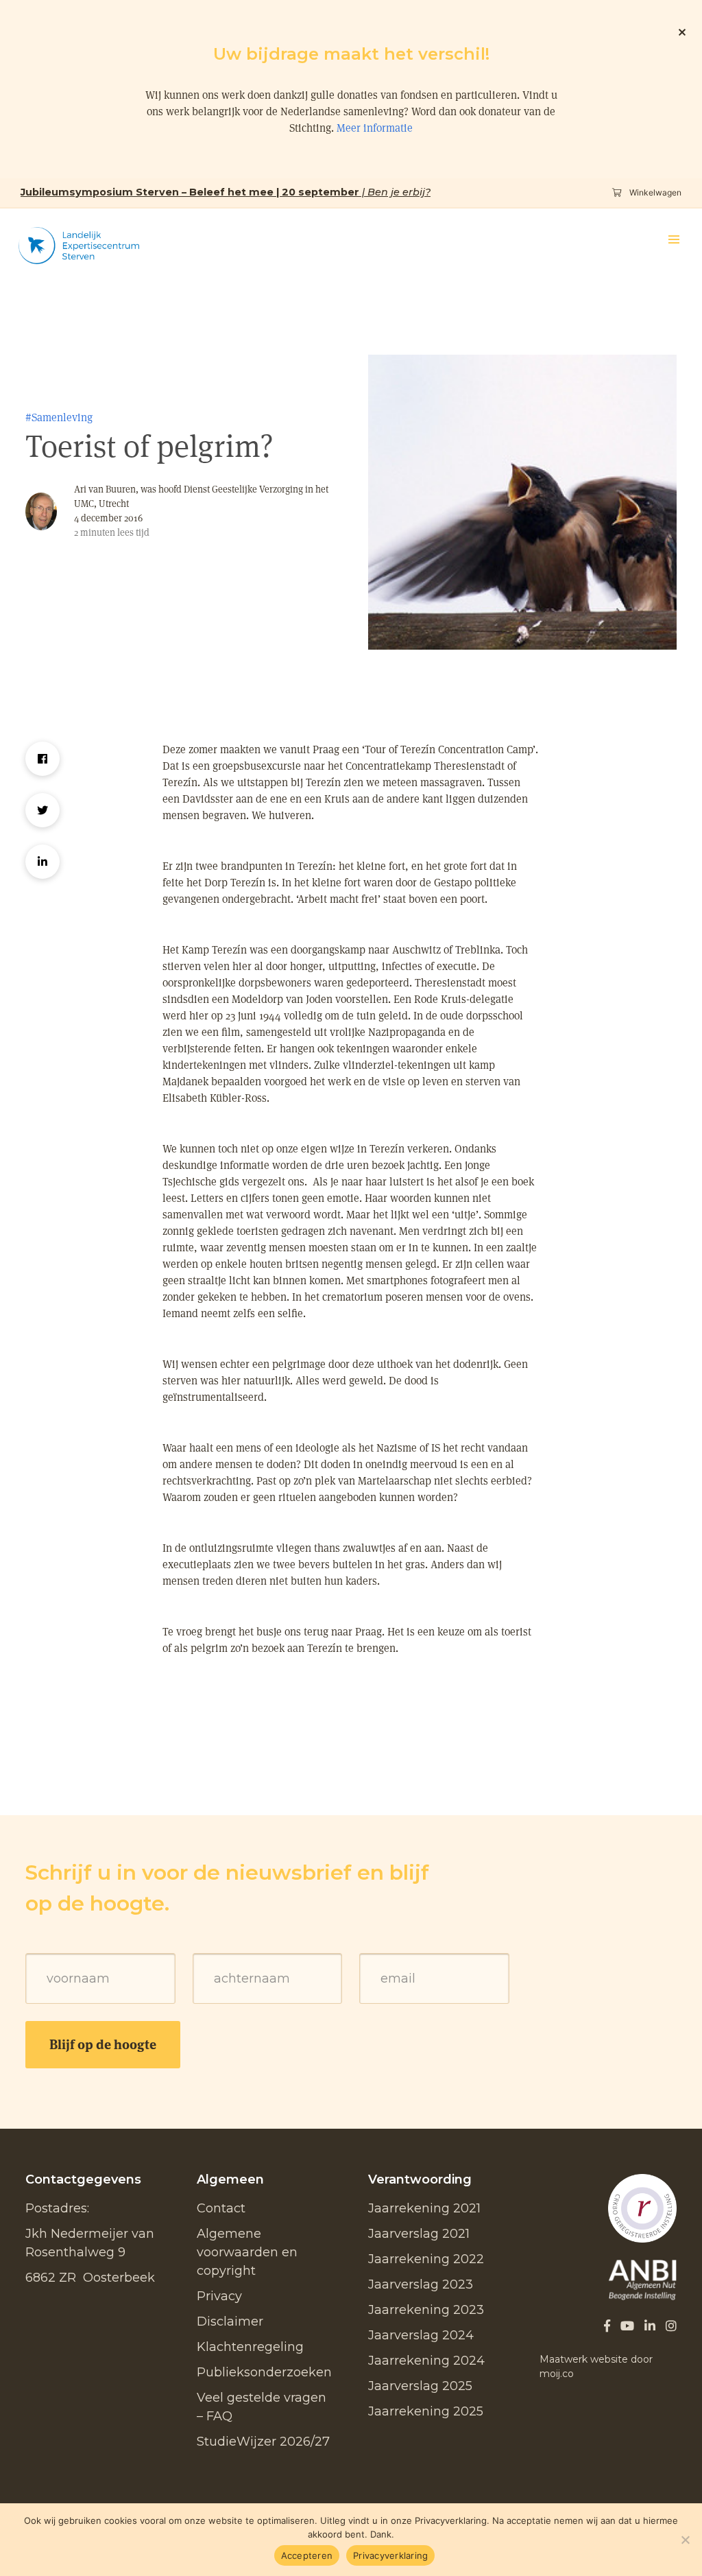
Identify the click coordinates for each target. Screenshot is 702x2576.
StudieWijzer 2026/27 (263, 2442)
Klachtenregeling (250, 2347)
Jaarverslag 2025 (420, 2386)
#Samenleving (59, 417)
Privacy (219, 2296)
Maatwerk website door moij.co (596, 2366)
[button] (674, 239)
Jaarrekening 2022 (426, 2259)
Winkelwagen (654, 192)
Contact (221, 2208)
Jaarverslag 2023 (421, 2284)
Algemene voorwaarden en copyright (247, 2252)
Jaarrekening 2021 (424, 2208)
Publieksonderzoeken (264, 2372)
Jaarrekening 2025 (426, 2411)
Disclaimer (230, 2321)
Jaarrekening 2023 (426, 2310)
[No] (685, 2540)
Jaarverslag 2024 (421, 2335)
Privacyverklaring (390, 2555)
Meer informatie (375, 128)
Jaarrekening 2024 (426, 2361)
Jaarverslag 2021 (419, 2234)
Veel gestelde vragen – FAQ (262, 2407)
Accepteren (307, 2555)
